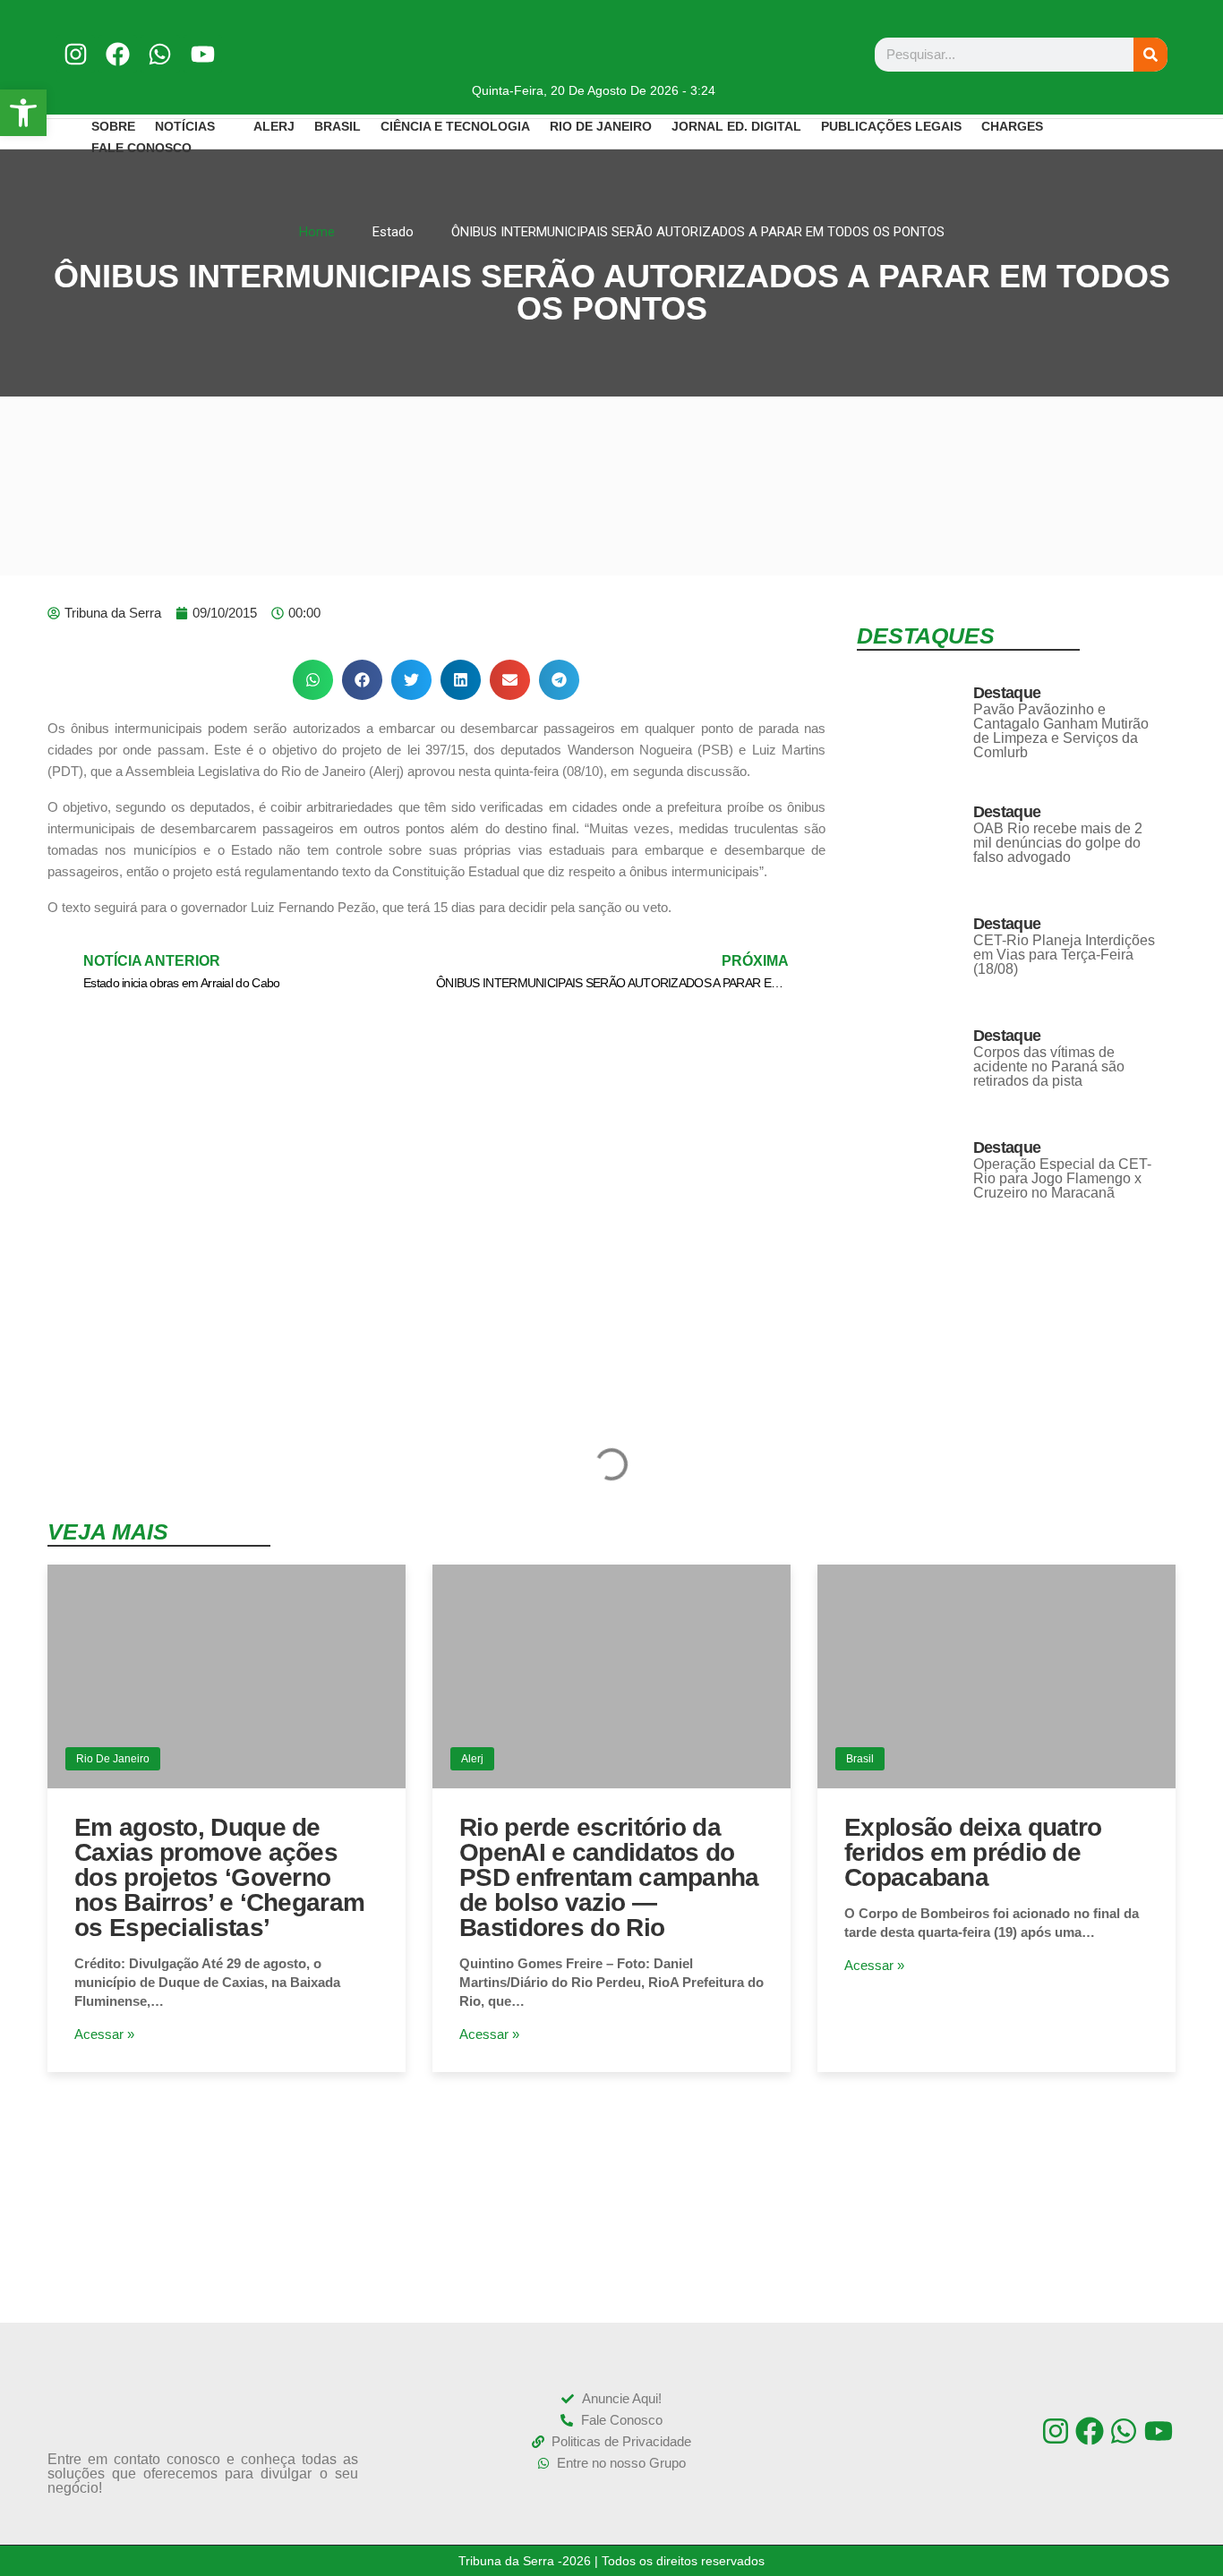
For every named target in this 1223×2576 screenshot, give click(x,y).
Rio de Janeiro (113, 1759)
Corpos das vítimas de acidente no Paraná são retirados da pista (1049, 1066)
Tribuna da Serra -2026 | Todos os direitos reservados (611, 2561)
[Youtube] (203, 54)
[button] (313, 680)
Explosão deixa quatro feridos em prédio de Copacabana (973, 1852)
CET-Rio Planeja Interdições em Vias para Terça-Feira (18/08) (1064, 955)
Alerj (472, 1759)
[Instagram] (76, 54)
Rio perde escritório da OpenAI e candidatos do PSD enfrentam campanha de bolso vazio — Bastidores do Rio (609, 1877)
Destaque (1007, 693)
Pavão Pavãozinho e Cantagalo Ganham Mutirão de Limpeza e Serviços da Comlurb (1061, 731)
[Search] (1150, 55)
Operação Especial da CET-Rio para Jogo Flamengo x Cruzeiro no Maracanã (1062, 1178)
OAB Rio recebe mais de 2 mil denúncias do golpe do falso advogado (1058, 843)
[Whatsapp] (160, 54)
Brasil (860, 1759)
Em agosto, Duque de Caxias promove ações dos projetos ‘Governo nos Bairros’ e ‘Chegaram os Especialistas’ (219, 1877)
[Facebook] (118, 54)
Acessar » (104, 2034)
